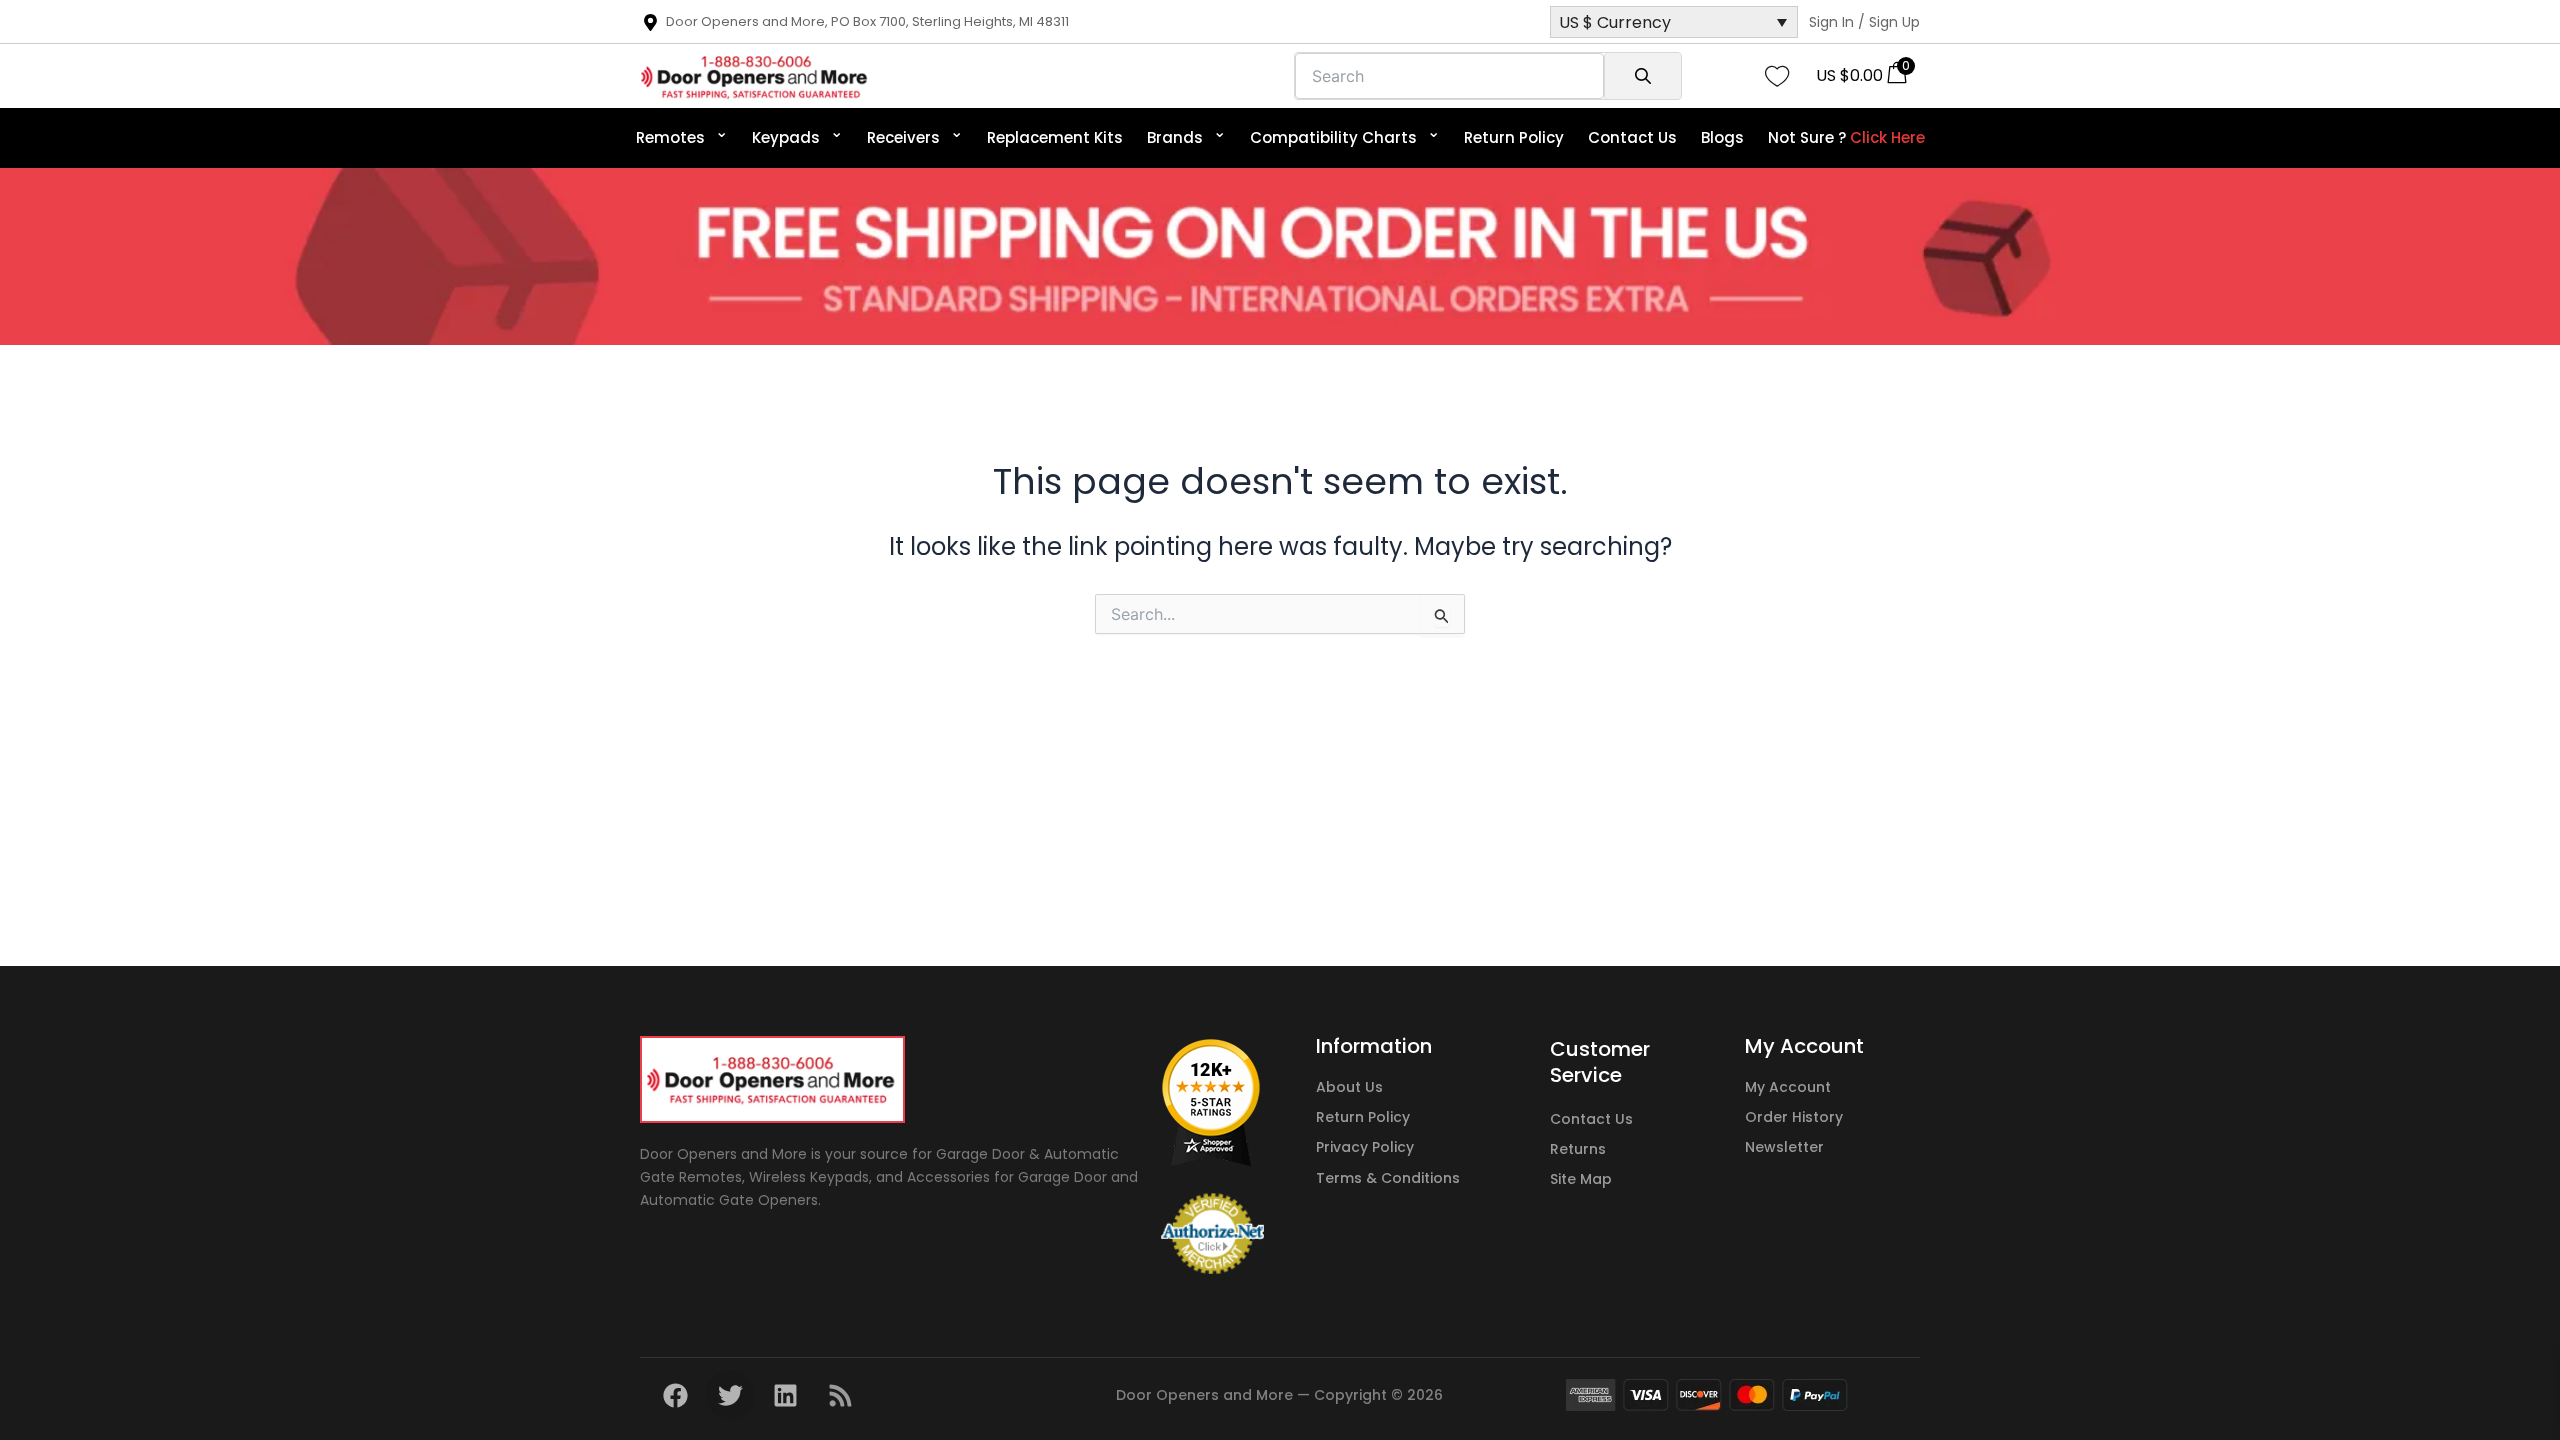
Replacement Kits (1055, 137)
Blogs (1722, 137)
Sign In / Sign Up (1864, 22)
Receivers (915, 134)
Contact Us (1632, 137)
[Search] (1642, 76)
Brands (1186, 134)
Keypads (797, 134)
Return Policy (1514, 137)
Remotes (682, 134)
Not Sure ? (1846, 137)
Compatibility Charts (1345, 134)
